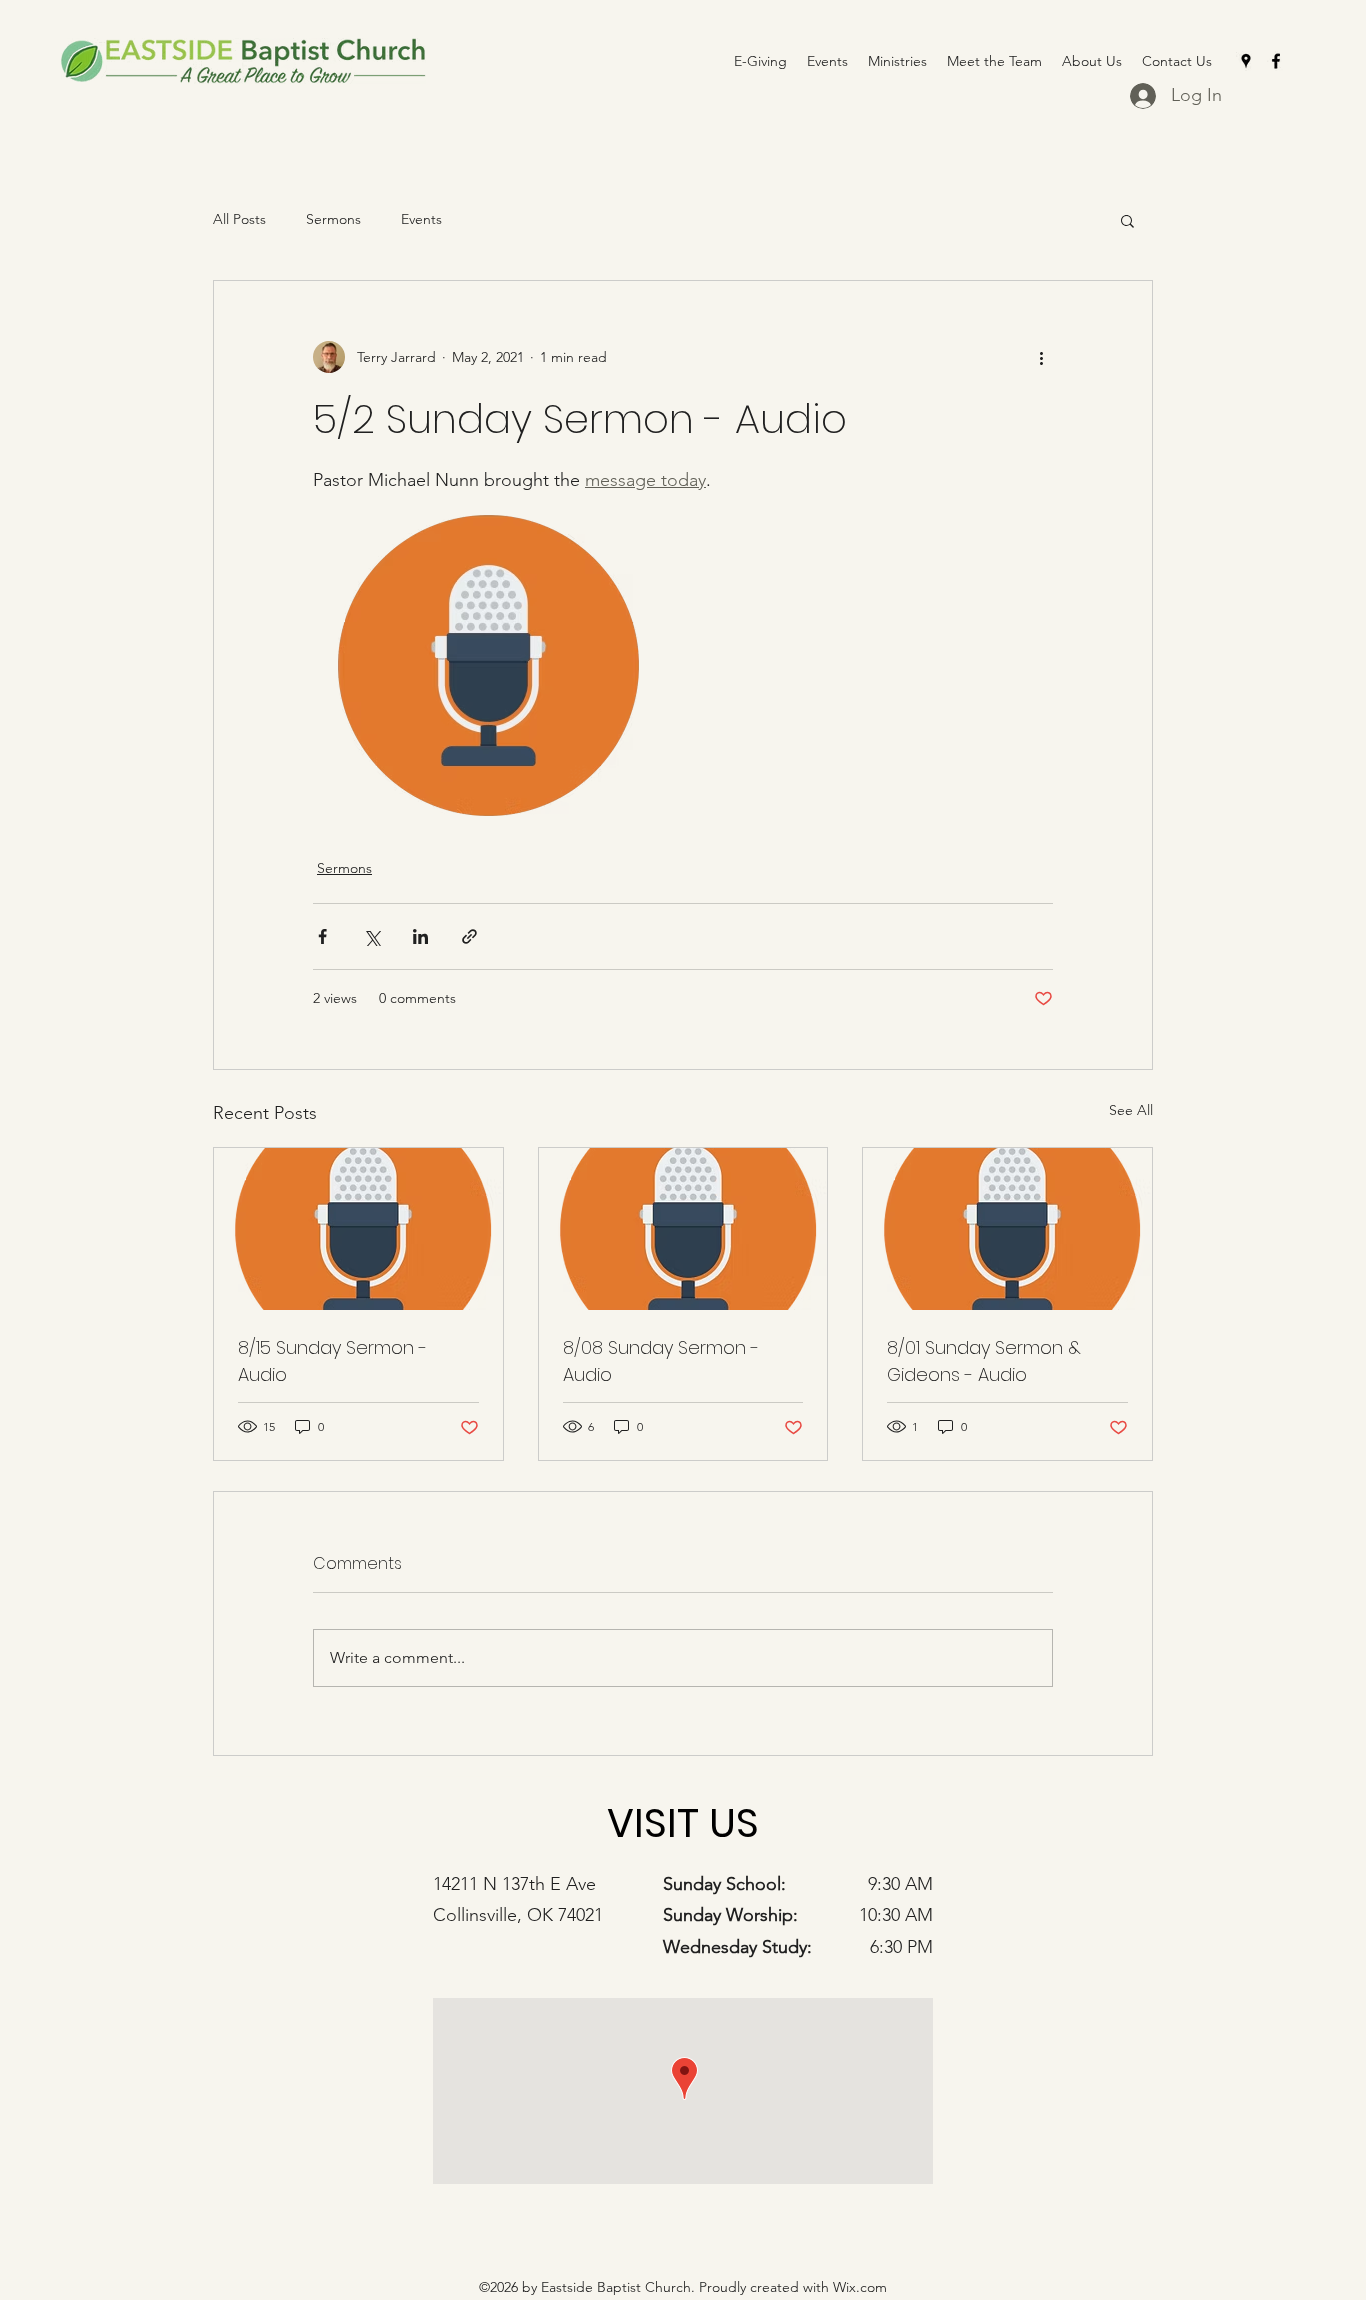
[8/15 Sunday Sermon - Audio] (358, 1229)
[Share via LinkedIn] (420, 936)
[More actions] (1041, 357)
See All (1131, 1110)
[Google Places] (1246, 61)
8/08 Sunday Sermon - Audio (661, 1361)
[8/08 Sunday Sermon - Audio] (683, 1229)
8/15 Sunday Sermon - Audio (332, 1361)
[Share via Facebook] (322, 936)
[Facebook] (1276, 61)
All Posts (239, 219)
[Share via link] (469, 936)
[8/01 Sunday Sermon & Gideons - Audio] (1007, 1229)
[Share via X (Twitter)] (371, 936)
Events (421, 219)
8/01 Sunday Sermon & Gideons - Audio (984, 1361)
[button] (1127, 220)
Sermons (333, 219)
